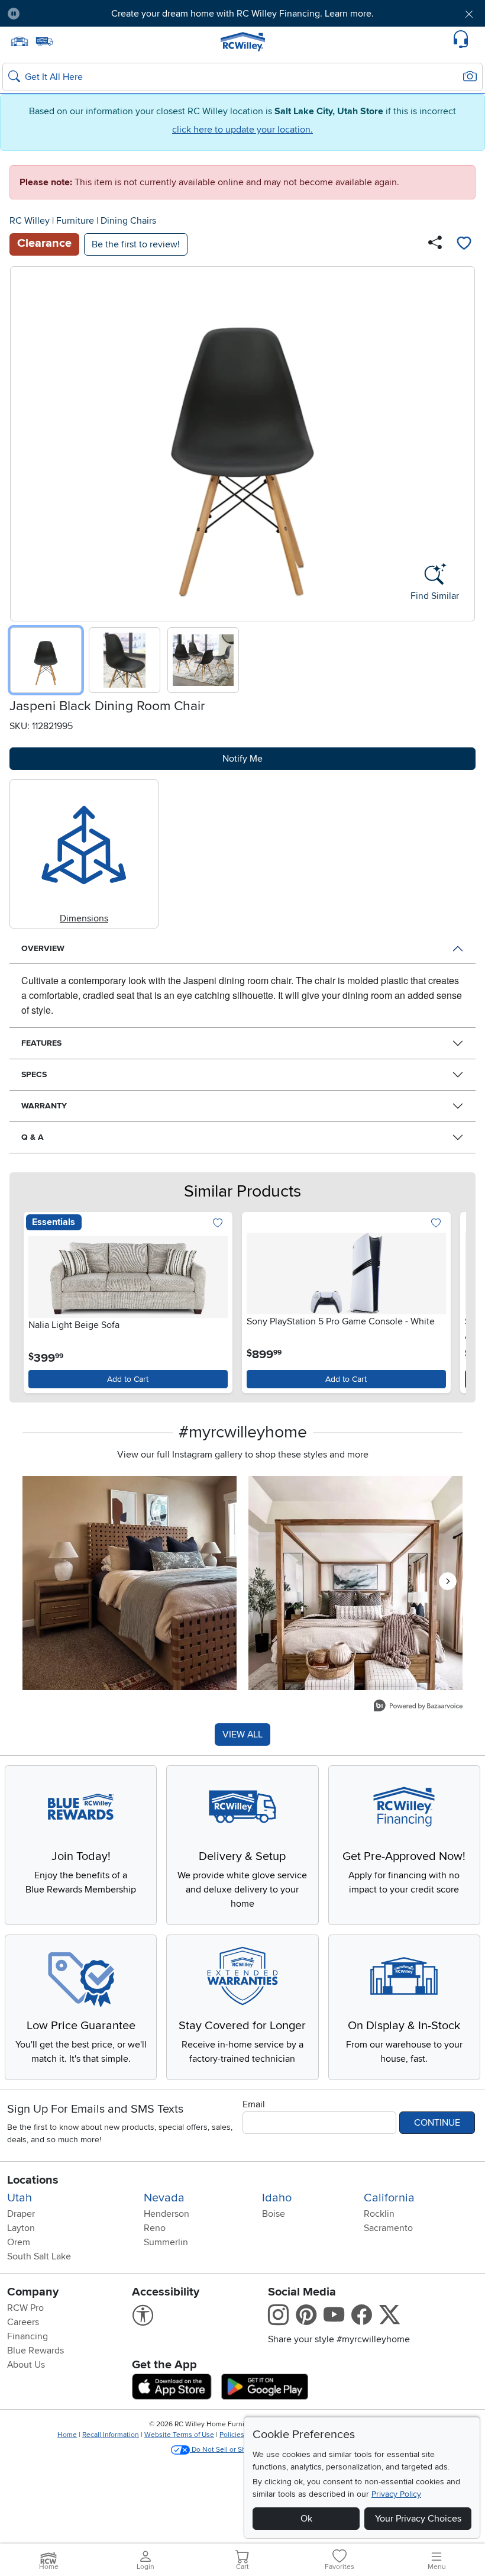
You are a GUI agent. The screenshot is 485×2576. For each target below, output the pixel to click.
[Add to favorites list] (464, 244)
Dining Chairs (128, 221)
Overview (43, 948)
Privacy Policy (396, 2494)
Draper (21, 2214)
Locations (33, 2180)
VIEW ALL (242, 1734)
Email (254, 2104)
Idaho (277, 2198)
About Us (26, 2365)
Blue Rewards (35, 2351)
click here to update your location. (242, 130)
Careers (23, 2322)
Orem (19, 2242)
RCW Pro (25, 2308)
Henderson (166, 2214)
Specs (34, 1074)
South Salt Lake (39, 2256)
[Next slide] (462, 441)
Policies (232, 2435)
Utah (20, 2198)
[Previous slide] (23, 441)
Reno (155, 2228)
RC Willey (30, 221)
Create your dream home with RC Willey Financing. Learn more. (242, 14)
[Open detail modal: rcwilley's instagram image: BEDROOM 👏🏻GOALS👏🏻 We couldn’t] (355, 1583)
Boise (274, 2214)
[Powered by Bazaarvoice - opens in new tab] (418, 1707)
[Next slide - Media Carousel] (448, 1581)
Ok (306, 2519)
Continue (437, 2123)
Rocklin (379, 2214)
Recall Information (111, 2435)
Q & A (33, 1137)
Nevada (164, 2198)
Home (67, 2435)
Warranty (44, 1106)
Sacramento (388, 2228)
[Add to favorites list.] (218, 1224)
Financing (28, 2336)
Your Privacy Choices (418, 2519)
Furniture (75, 221)
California (389, 2198)
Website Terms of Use (179, 2435)
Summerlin (166, 2242)
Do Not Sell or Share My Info (236, 2450)
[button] (67, 14)
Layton (21, 2228)
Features (41, 1043)
